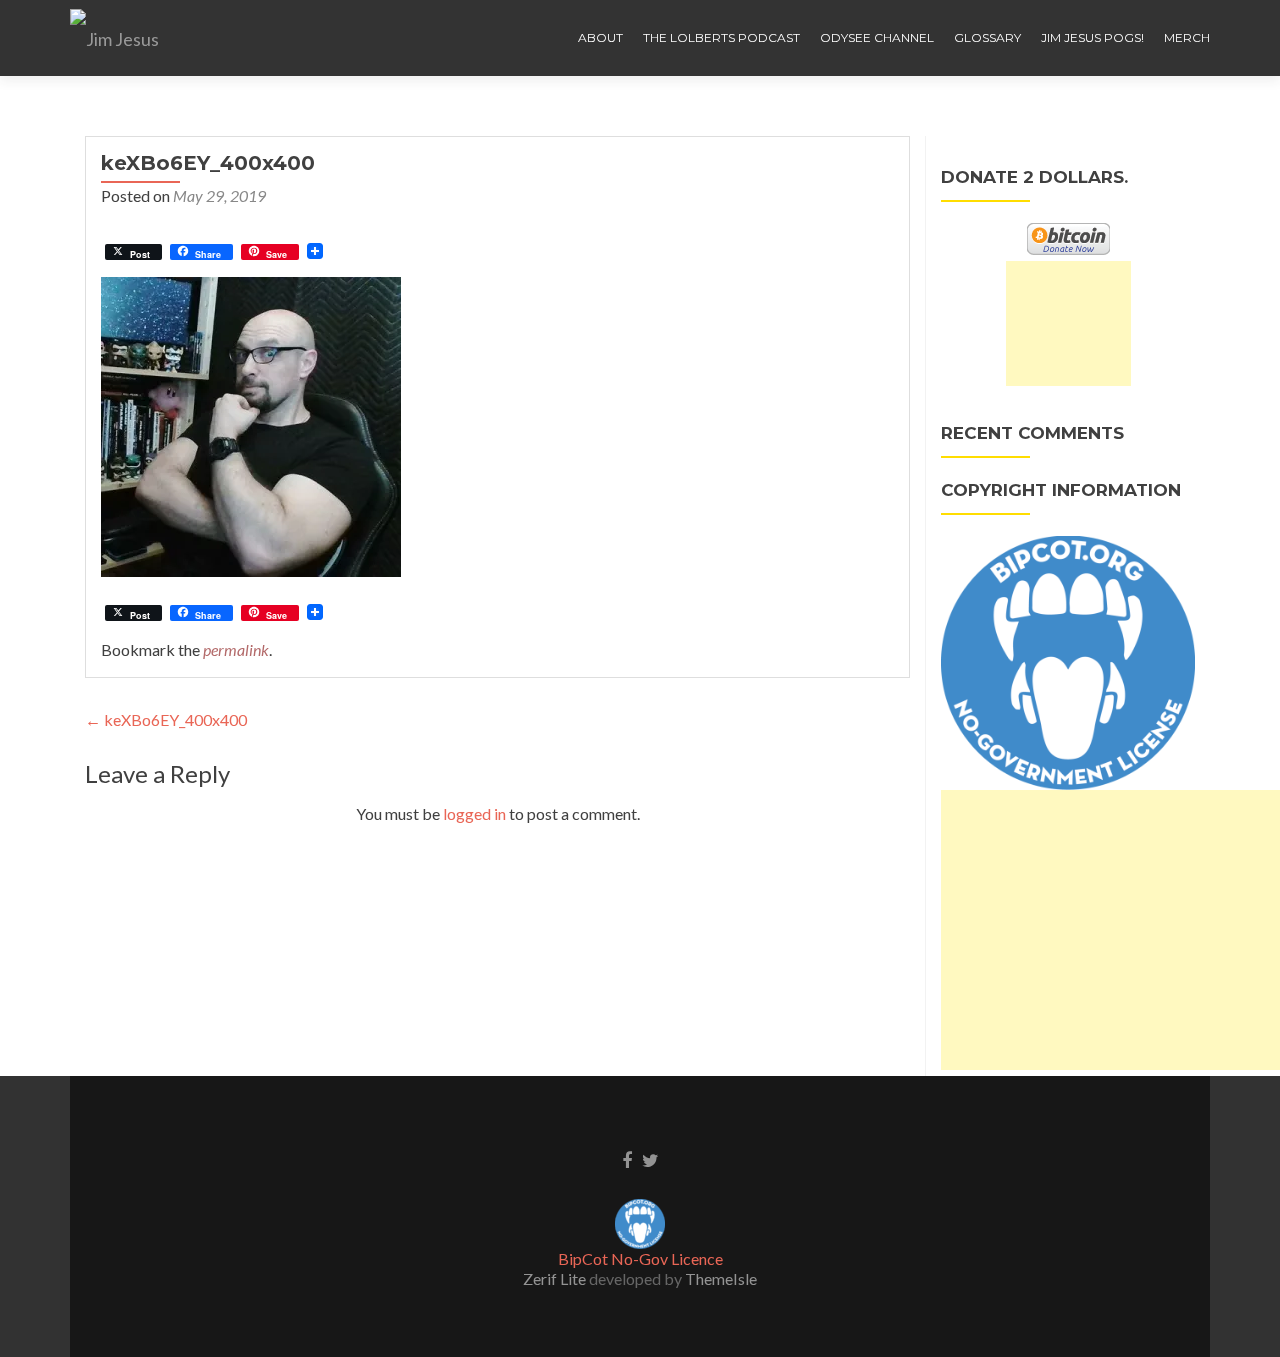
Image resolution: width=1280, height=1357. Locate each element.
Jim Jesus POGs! (1092, 37)
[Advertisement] (1068, 323)
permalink (236, 649)
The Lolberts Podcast (721, 37)
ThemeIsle (721, 1278)
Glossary (987, 37)
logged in (474, 813)
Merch (1187, 37)
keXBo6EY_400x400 (166, 719)
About (600, 37)
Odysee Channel (877, 37)
